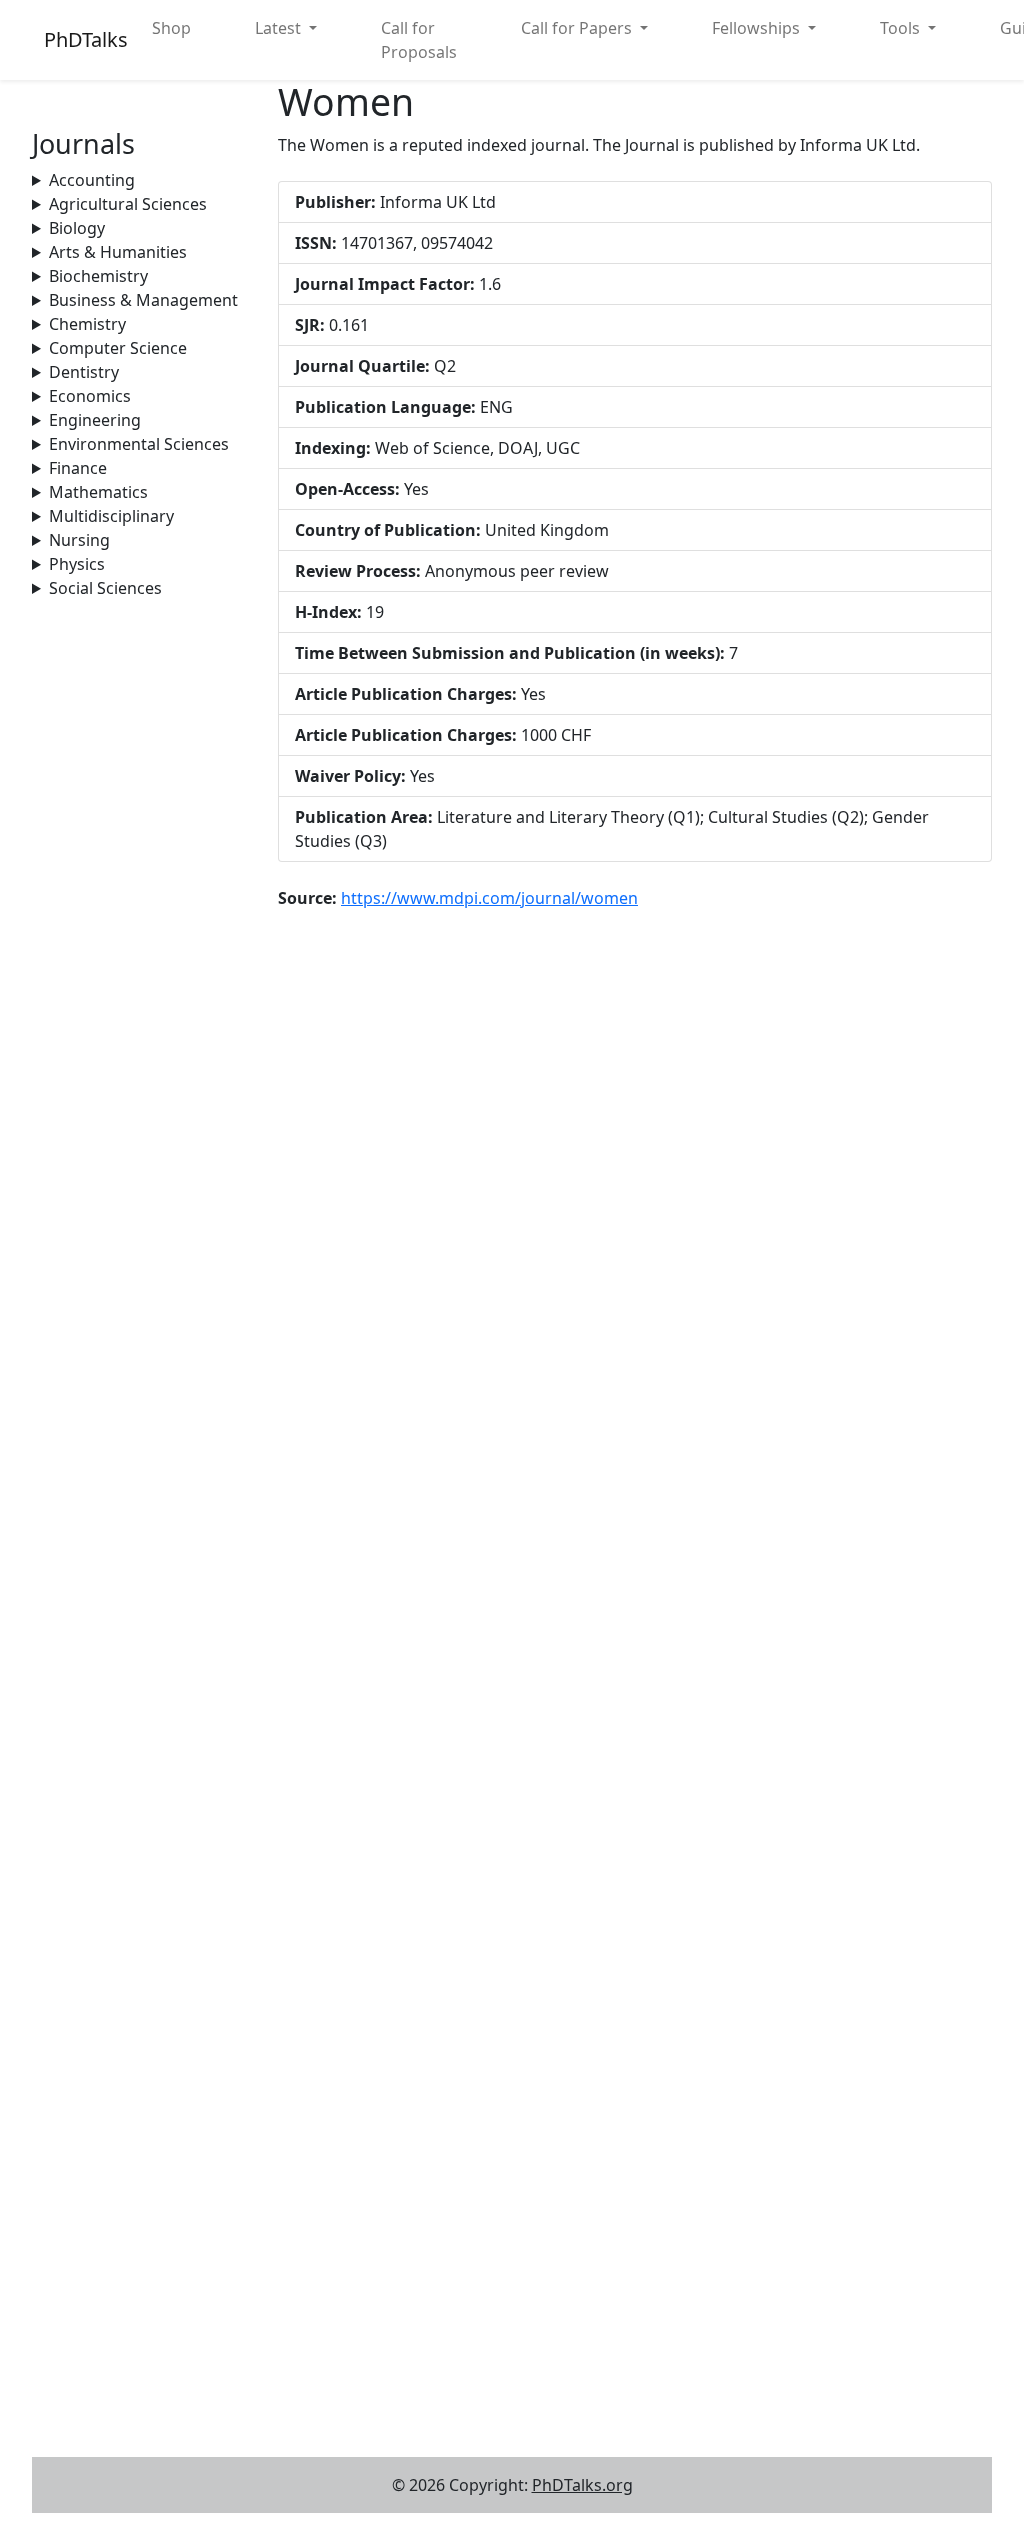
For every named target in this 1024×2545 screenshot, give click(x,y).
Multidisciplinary (111, 516)
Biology (77, 228)
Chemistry (87, 324)
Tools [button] (902, 28)
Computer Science (118, 348)
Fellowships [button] (758, 28)
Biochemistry (98, 276)
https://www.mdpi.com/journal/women (489, 898)
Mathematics (98, 492)
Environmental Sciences (139, 444)
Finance (78, 468)
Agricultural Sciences (128, 204)
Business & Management (143, 300)
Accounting (92, 180)
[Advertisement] (143, 900)
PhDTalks (86, 39)
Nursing (79, 540)
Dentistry (84, 372)
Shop (171, 28)
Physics (77, 564)
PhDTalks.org (582, 2485)
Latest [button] (280, 28)
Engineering (95, 420)
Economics (90, 396)
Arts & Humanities (118, 252)
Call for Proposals (419, 40)
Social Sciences (105, 588)
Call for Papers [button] (578, 28)
